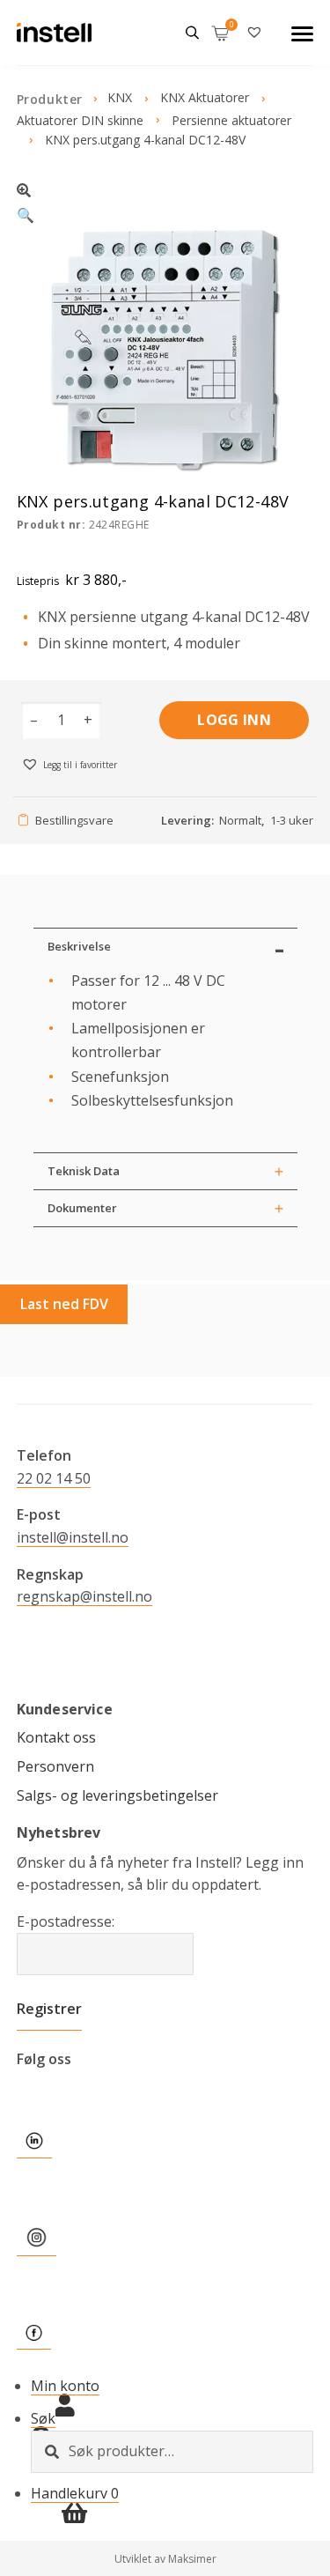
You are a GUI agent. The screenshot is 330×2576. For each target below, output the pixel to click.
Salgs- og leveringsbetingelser (117, 1795)
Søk (43, 2418)
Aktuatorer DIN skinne (80, 120)
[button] (165, 200)
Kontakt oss (56, 1737)
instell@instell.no (73, 1537)
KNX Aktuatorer (205, 97)
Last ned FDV (64, 1304)
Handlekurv (75, 2493)
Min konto (65, 2386)
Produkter (50, 99)
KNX (120, 97)
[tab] (165, 946)
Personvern (55, 1766)
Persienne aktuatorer (231, 120)
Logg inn (234, 720)
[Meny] (302, 33)
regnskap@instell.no (84, 1596)
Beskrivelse (79, 946)
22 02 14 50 (54, 1478)
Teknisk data (84, 1171)
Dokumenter (82, 1208)
